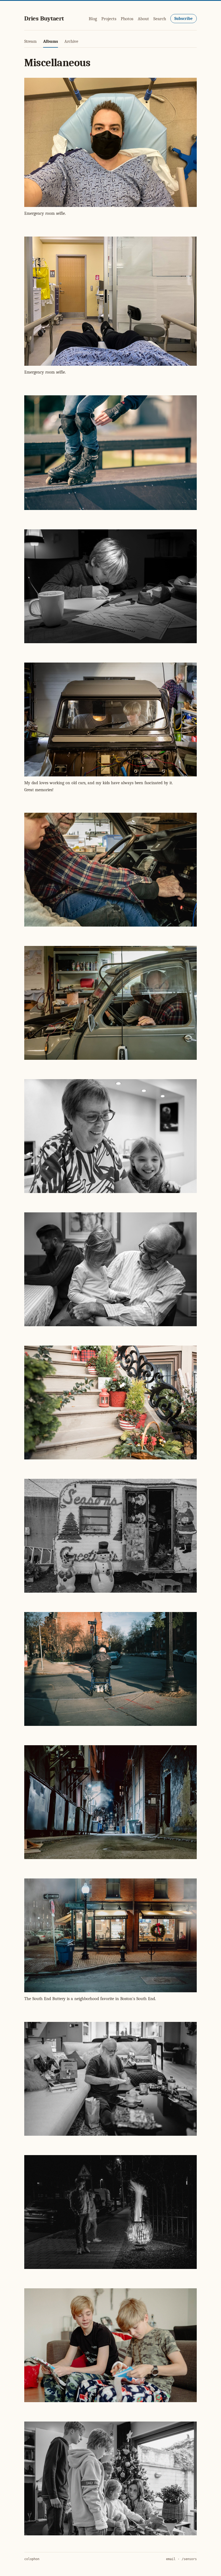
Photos (127, 19)
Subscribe (184, 19)
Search (160, 19)
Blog (93, 19)
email (171, 2559)
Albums (51, 41)
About (143, 19)
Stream (30, 41)
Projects (109, 19)
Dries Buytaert (44, 18)
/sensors (189, 2559)
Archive (71, 41)
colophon (32, 2559)
